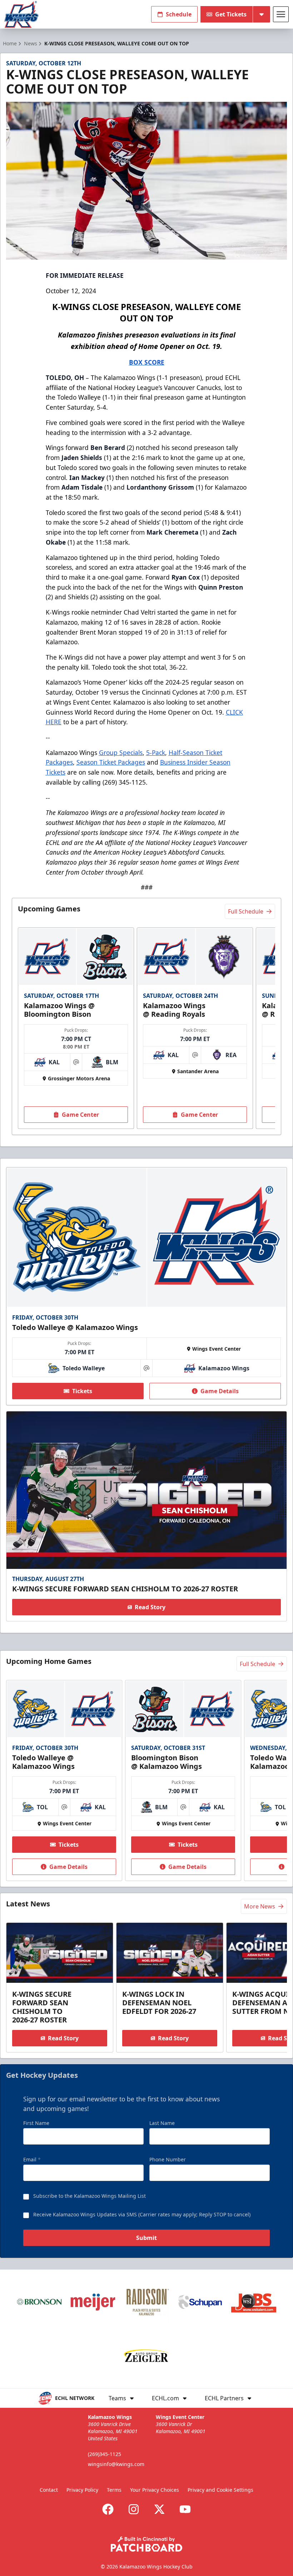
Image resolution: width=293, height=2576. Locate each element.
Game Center (80, 1115)
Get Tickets (231, 14)
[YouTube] (185, 2509)
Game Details (220, 1391)
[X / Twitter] (159, 2509)
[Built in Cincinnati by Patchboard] (146, 2544)
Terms (114, 2490)
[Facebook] (108, 2509)
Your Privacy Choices (155, 2490)
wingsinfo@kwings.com (116, 2464)
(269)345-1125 (105, 2454)
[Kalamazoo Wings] (21, 14)
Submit (146, 2238)
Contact (49, 2490)
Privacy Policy (82, 2490)
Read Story (150, 1607)
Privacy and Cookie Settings (220, 2490)
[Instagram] (134, 2509)
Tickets (82, 1391)
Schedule (179, 14)
